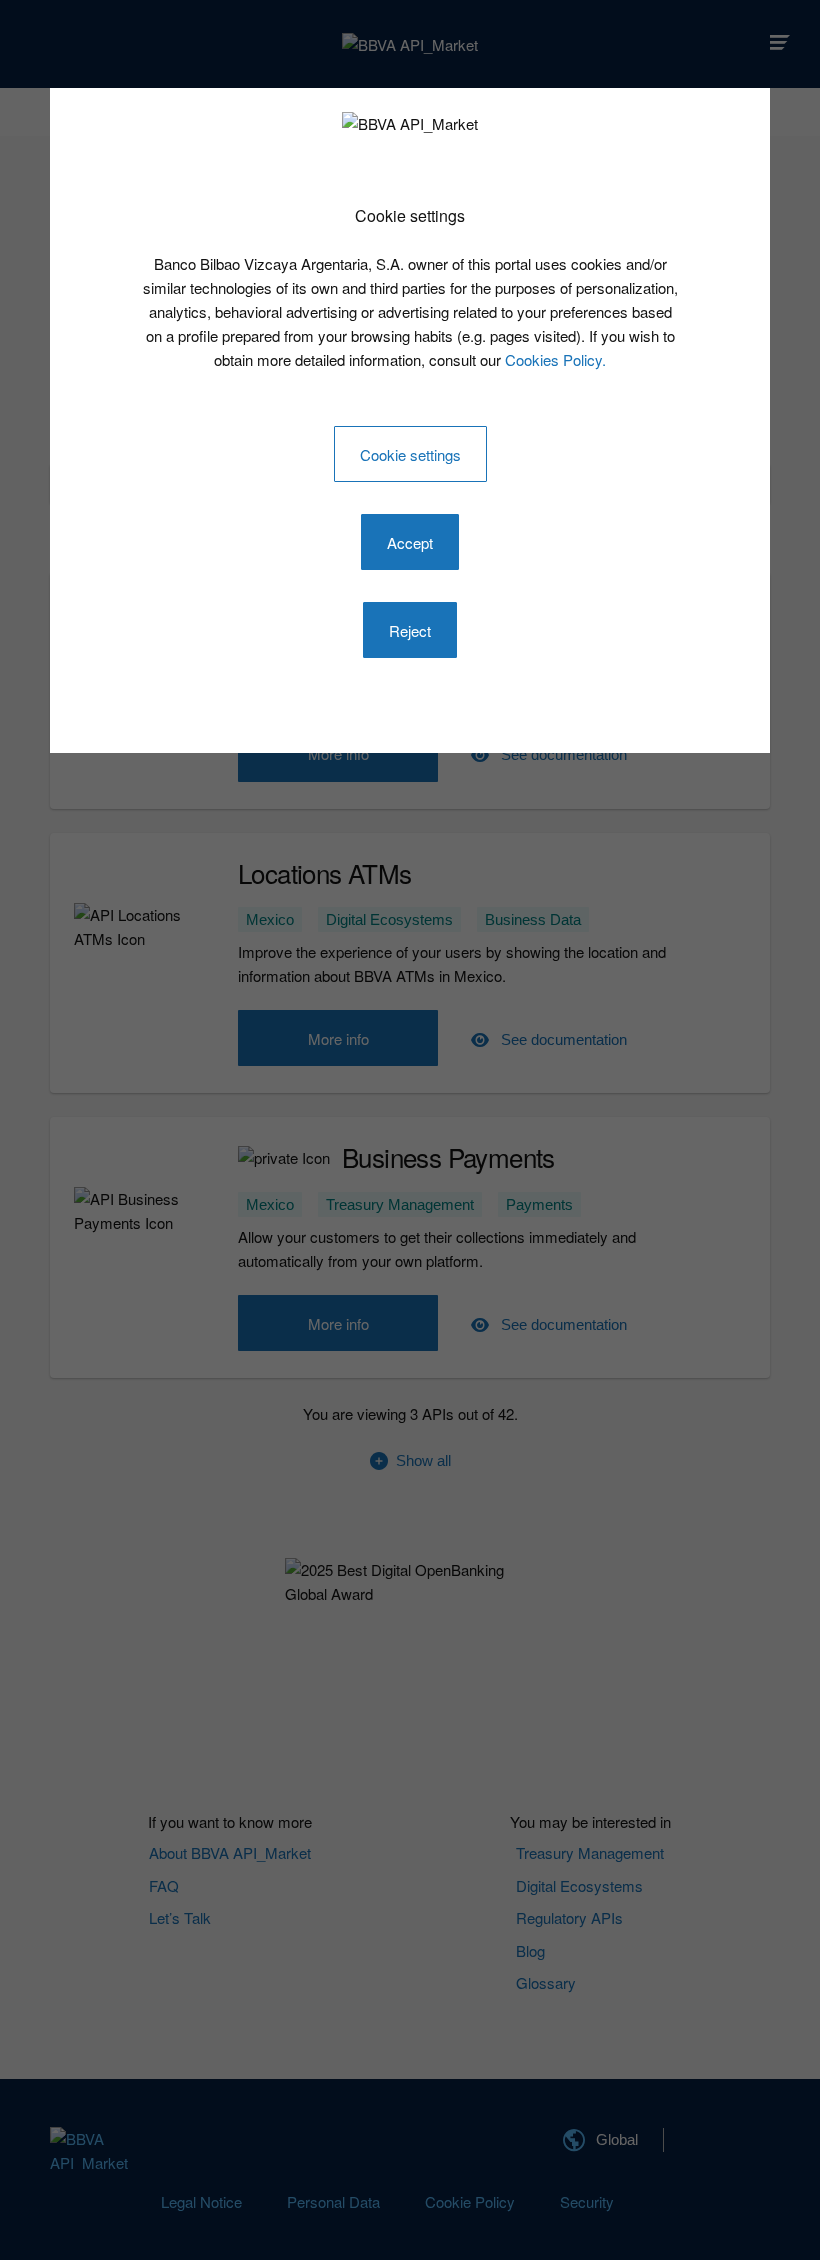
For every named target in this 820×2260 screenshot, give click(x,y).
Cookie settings (410, 454)
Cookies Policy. (555, 359)
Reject (410, 630)
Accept (410, 542)
